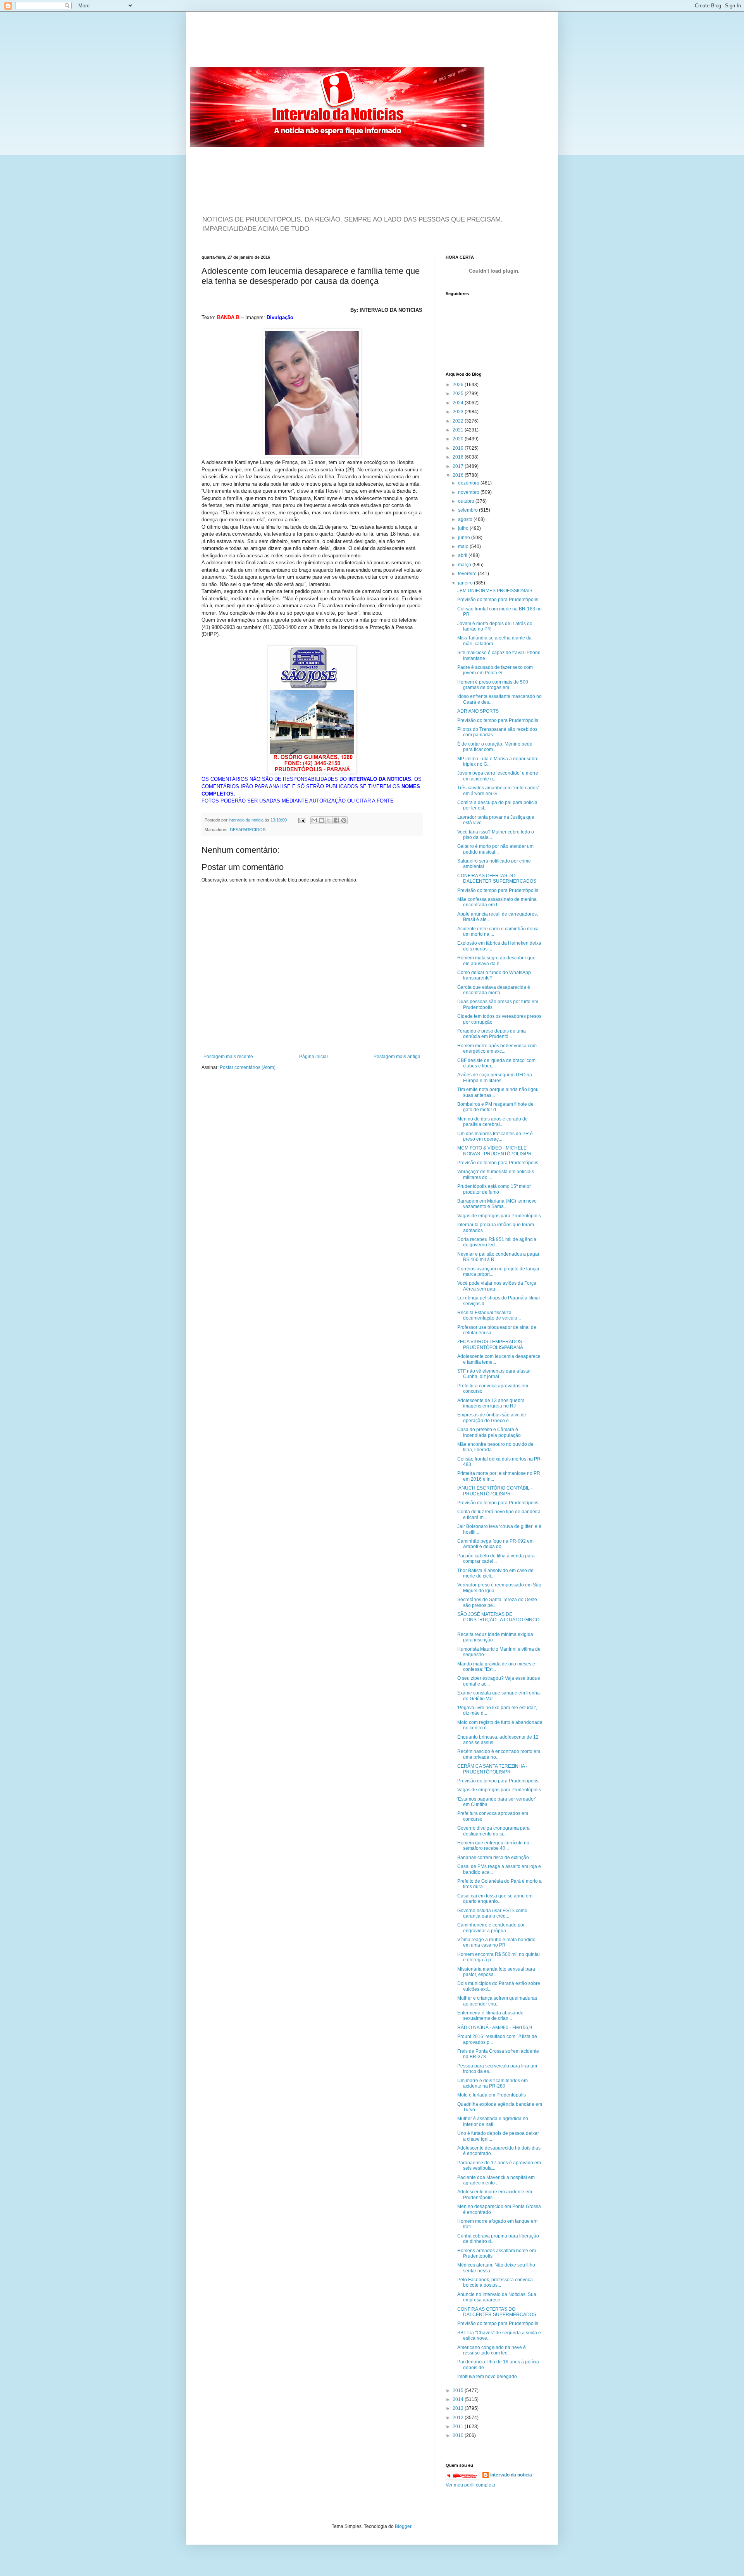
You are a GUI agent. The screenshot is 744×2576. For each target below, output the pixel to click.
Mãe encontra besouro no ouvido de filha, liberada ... (495, 1447)
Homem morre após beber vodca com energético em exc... (497, 1048)
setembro (468, 510)
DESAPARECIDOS (248, 830)
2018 (459, 457)
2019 (459, 448)
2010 (459, 2435)
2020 (459, 439)
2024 (459, 403)
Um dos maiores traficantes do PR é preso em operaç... (495, 1136)
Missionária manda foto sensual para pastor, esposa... (496, 1972)
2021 (459, 430)
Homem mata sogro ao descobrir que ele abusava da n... (496, 961)
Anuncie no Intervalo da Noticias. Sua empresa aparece (497, 2297)
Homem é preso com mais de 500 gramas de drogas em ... (493, 685)
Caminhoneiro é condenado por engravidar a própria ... (491, 1928)
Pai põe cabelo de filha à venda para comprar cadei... (496, 1559)
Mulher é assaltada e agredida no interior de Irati (493, 2121)
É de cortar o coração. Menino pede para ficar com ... (495, 747)
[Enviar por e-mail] (314, 820)
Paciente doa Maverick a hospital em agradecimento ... (496, 2180)
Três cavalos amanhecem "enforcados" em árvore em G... (498, 791)
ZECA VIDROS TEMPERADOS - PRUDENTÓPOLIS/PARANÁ (491, 1344)
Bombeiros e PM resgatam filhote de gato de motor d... (495, 1107)
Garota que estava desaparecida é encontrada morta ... (494, 990)
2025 (459, 394)
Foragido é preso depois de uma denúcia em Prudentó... (492, 1034)
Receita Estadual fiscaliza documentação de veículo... (489, 1315)
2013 (459, 2408)
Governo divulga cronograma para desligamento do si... (493, 1831)
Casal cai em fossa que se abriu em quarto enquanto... (495, 1899)
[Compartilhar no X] (329, 820)
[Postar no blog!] (322, 820)
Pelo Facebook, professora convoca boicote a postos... (495, 2282)
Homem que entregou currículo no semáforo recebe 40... (493, 1846)
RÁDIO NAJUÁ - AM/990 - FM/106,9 (495, 2028)
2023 (459, 412)
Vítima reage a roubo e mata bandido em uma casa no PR (496, 1942)
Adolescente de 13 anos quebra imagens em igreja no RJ (491, 1403)
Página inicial (313, 1057)
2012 (459, 2418)
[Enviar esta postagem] (301, 820)
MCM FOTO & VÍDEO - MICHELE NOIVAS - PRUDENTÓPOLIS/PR (494, 1151)
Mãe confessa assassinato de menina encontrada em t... (497, 902)
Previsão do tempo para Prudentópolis (498, 600)
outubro (467, 501)
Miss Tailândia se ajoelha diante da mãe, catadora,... (494, 641)
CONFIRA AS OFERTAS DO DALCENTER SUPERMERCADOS (497, 878)
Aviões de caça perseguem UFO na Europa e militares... (495, 1077)
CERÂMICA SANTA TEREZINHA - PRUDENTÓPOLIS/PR (492, 1769)
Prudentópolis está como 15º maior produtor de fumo (494, 1189)
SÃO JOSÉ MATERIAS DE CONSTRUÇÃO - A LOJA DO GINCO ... (498, 1620)
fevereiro (468, 574)
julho (464, 528)
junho (465, 538)
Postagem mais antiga (397, 1057)
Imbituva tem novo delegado (487, 2377)
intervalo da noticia (247, 820)
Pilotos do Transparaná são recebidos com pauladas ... (497, 732)
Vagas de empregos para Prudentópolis (499, 1216)
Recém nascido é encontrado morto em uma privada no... (499, 1754)
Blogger (403, 2526)
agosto (466, 519)
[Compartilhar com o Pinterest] (344, 820)
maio (464, 546)
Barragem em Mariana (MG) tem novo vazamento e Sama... (497, 1204)
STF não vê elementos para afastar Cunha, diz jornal (494, 1374)
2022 (459, 421)
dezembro (469, 483)
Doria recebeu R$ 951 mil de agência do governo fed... (497, 1242)
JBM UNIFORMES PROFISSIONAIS (495, 591)
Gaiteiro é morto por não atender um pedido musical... (495, 849)
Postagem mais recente (228, 1057)
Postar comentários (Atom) (248, 1067)
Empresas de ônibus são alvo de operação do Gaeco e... (492, 1418)
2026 (459, 385)
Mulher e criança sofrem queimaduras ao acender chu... (497, 2001)
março (465, 565)
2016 (459, 475)
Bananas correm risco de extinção (493, 1858)
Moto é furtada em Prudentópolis (492, 2095)
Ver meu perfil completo (470, 2485)
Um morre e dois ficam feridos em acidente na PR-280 (493, 2083)
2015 (459, 2390)
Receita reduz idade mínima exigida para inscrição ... (495, 1637)
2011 (459, 2426)
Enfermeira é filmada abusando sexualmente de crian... (490, 2016)
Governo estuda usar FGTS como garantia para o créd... (492, 1913)
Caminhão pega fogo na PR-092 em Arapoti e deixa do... (495, 1544)
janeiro (466, 583)
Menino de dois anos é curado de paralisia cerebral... (493, 1122)
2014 (459, 2399)
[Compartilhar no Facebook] (336, 820)
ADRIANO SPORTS (478, 711)
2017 (459, 466)
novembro (469, 492)
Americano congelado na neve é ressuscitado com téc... (492, 2350)
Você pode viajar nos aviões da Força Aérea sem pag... (497, 1286)
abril (463, 555)
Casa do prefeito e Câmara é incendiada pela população (489, 1432)
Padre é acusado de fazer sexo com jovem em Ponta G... (495, 670)
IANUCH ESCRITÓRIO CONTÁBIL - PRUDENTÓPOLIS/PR (495, 1491)
